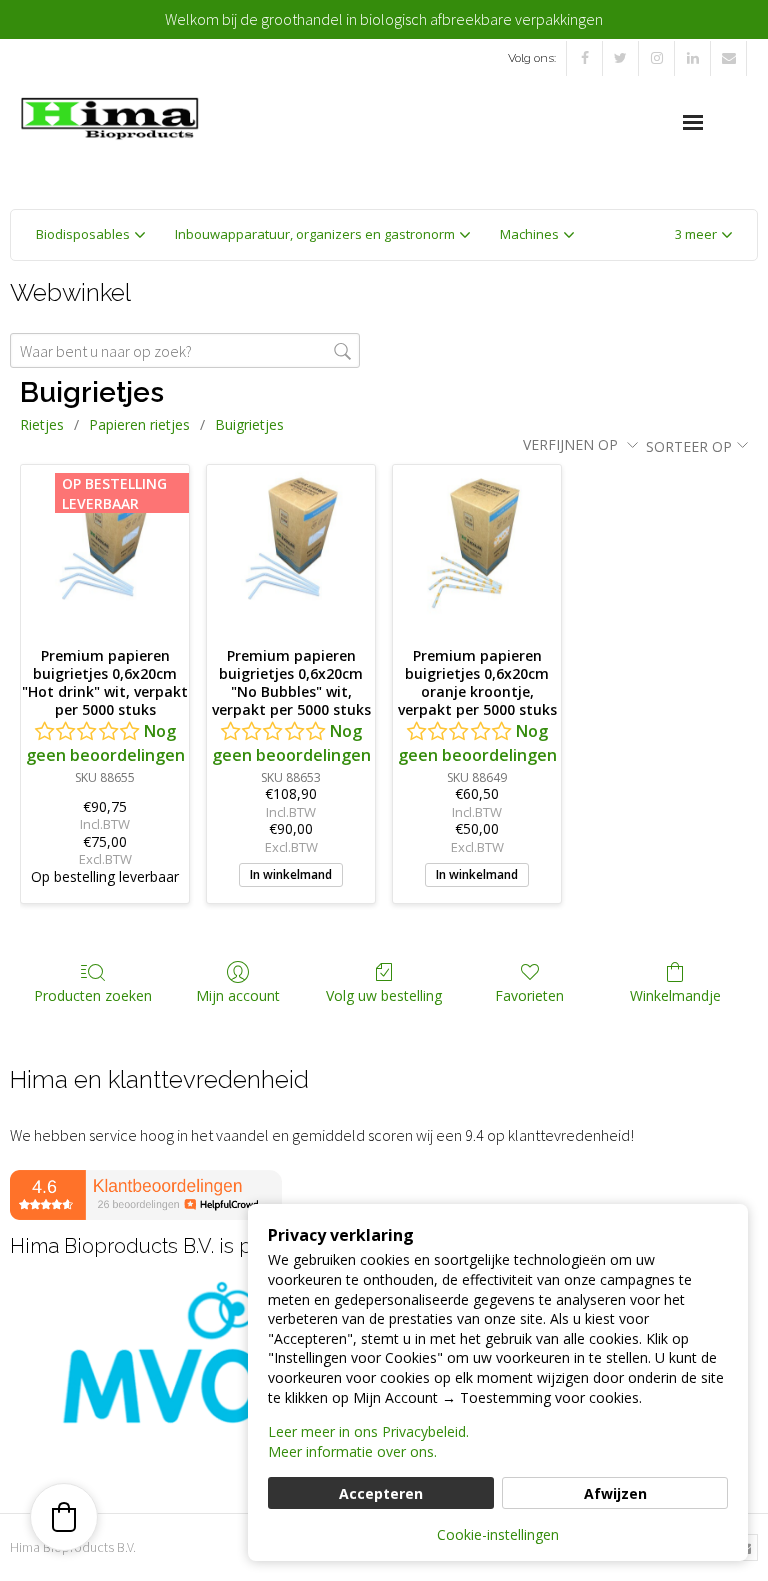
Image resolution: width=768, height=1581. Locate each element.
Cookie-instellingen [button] (498, 1534)
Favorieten (529, 995)
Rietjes (42, 424)
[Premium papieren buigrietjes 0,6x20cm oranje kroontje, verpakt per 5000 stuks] (477, 549)
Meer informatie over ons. (352, 1451)
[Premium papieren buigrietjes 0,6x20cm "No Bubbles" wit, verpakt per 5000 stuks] (291, 549)
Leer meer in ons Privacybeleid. (368, 1431)
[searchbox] (185, 350)
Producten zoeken (93, 995)
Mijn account (238, 995)
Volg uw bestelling (384, 995)
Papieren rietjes (139, 424)
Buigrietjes (249, 424)
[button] (703, 235)
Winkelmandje (675, 995)
